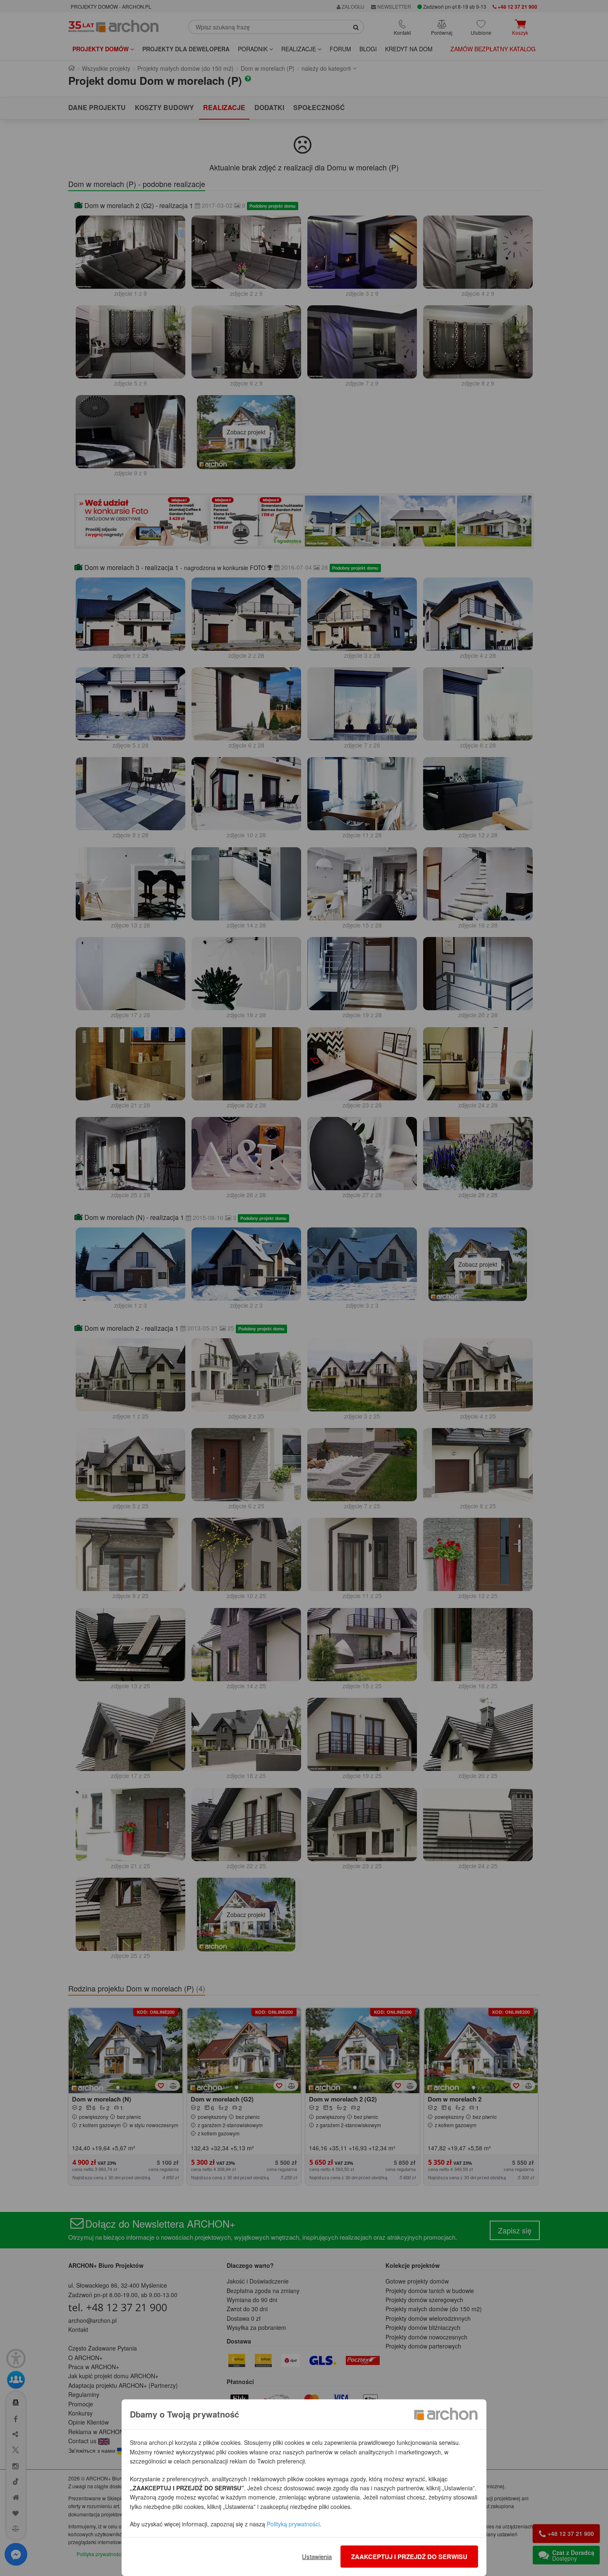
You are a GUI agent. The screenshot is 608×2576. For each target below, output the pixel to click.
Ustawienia (317, 2556)
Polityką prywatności (293, 2524)
